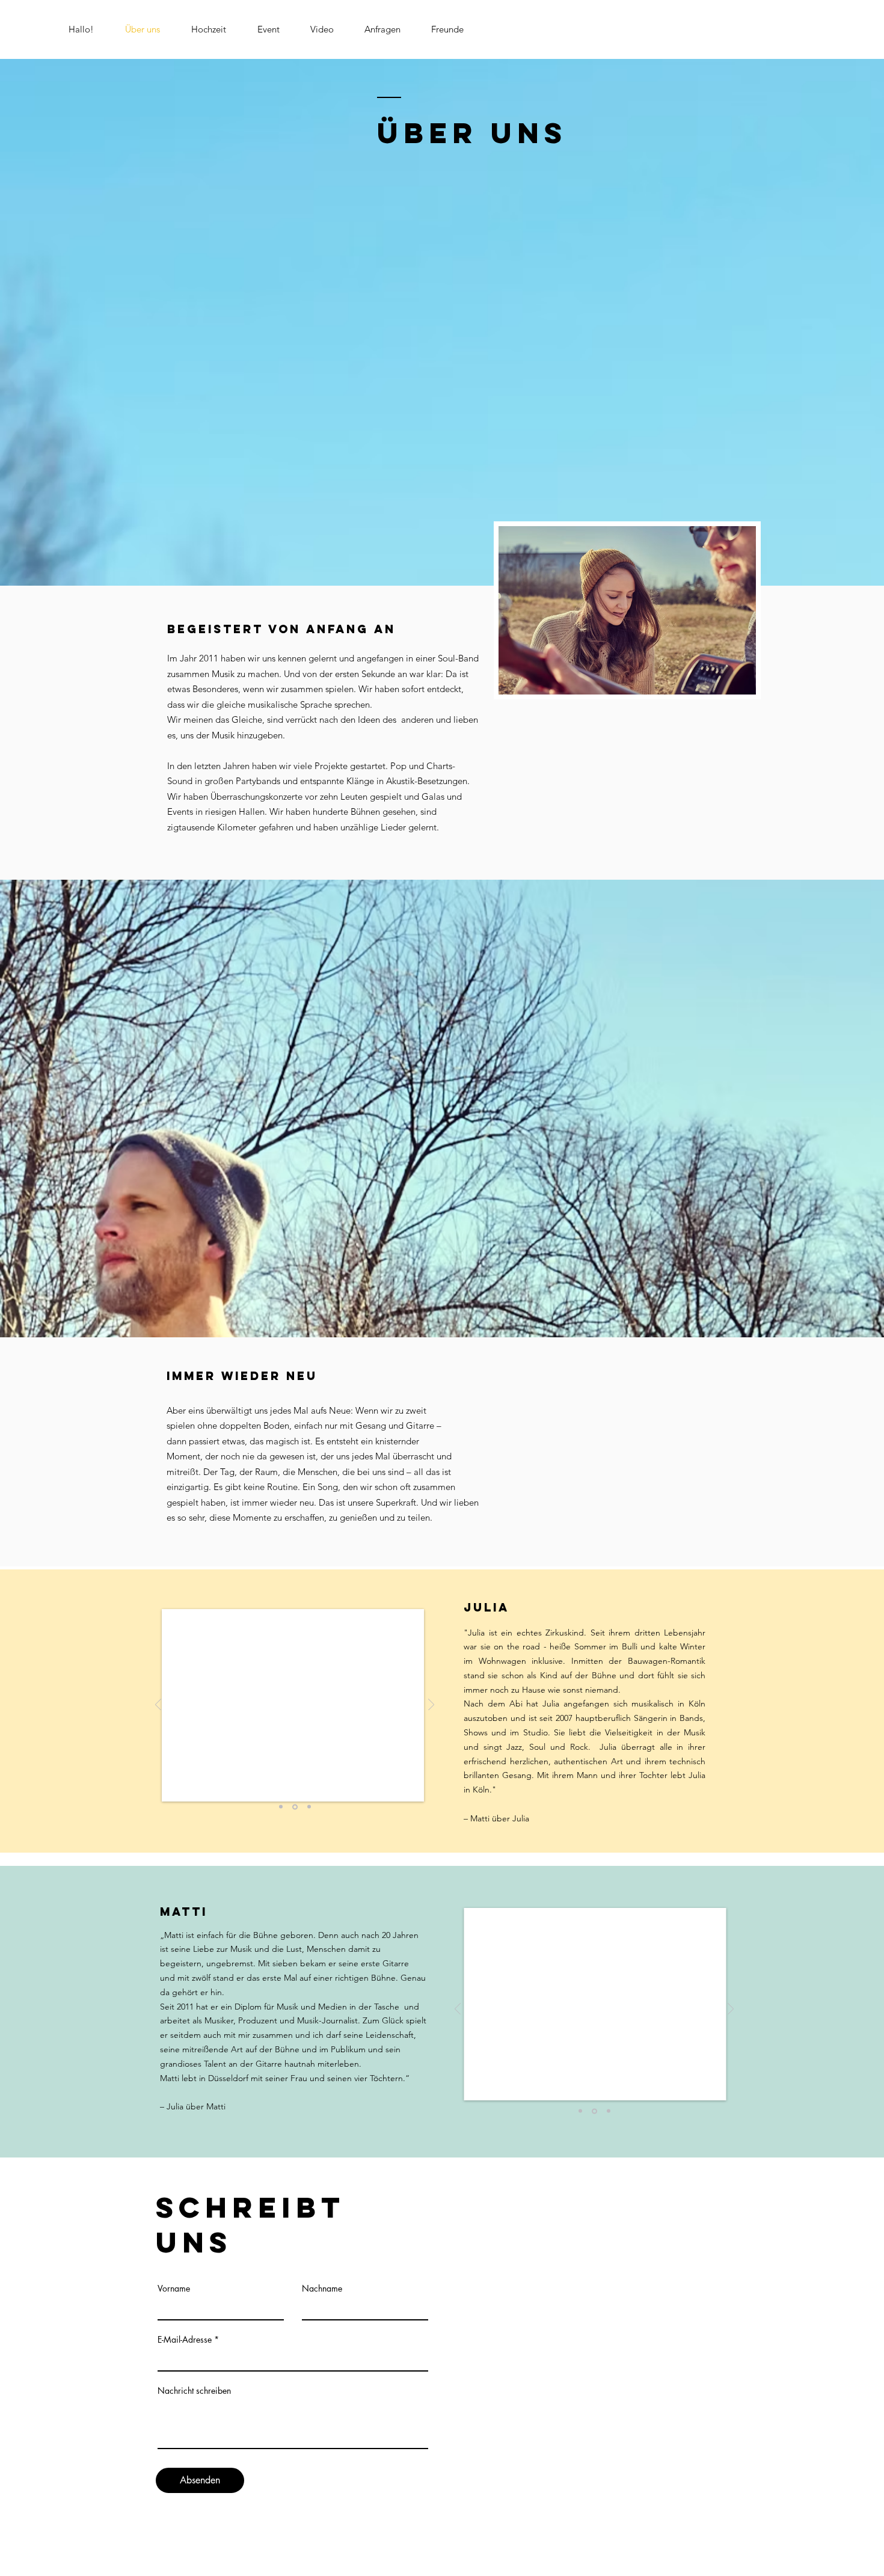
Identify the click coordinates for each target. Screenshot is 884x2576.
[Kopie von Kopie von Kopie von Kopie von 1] (295, 1807)
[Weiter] (431, 1706)
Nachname (322, 2289)
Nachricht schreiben (194, 2391)
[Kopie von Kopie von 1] (281, 1807)
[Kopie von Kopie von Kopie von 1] (594, 2111)
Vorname (174, 2289)
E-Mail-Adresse (185, 2340)
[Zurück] (158, 1706)
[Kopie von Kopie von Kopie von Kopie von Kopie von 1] (309, 1807)
